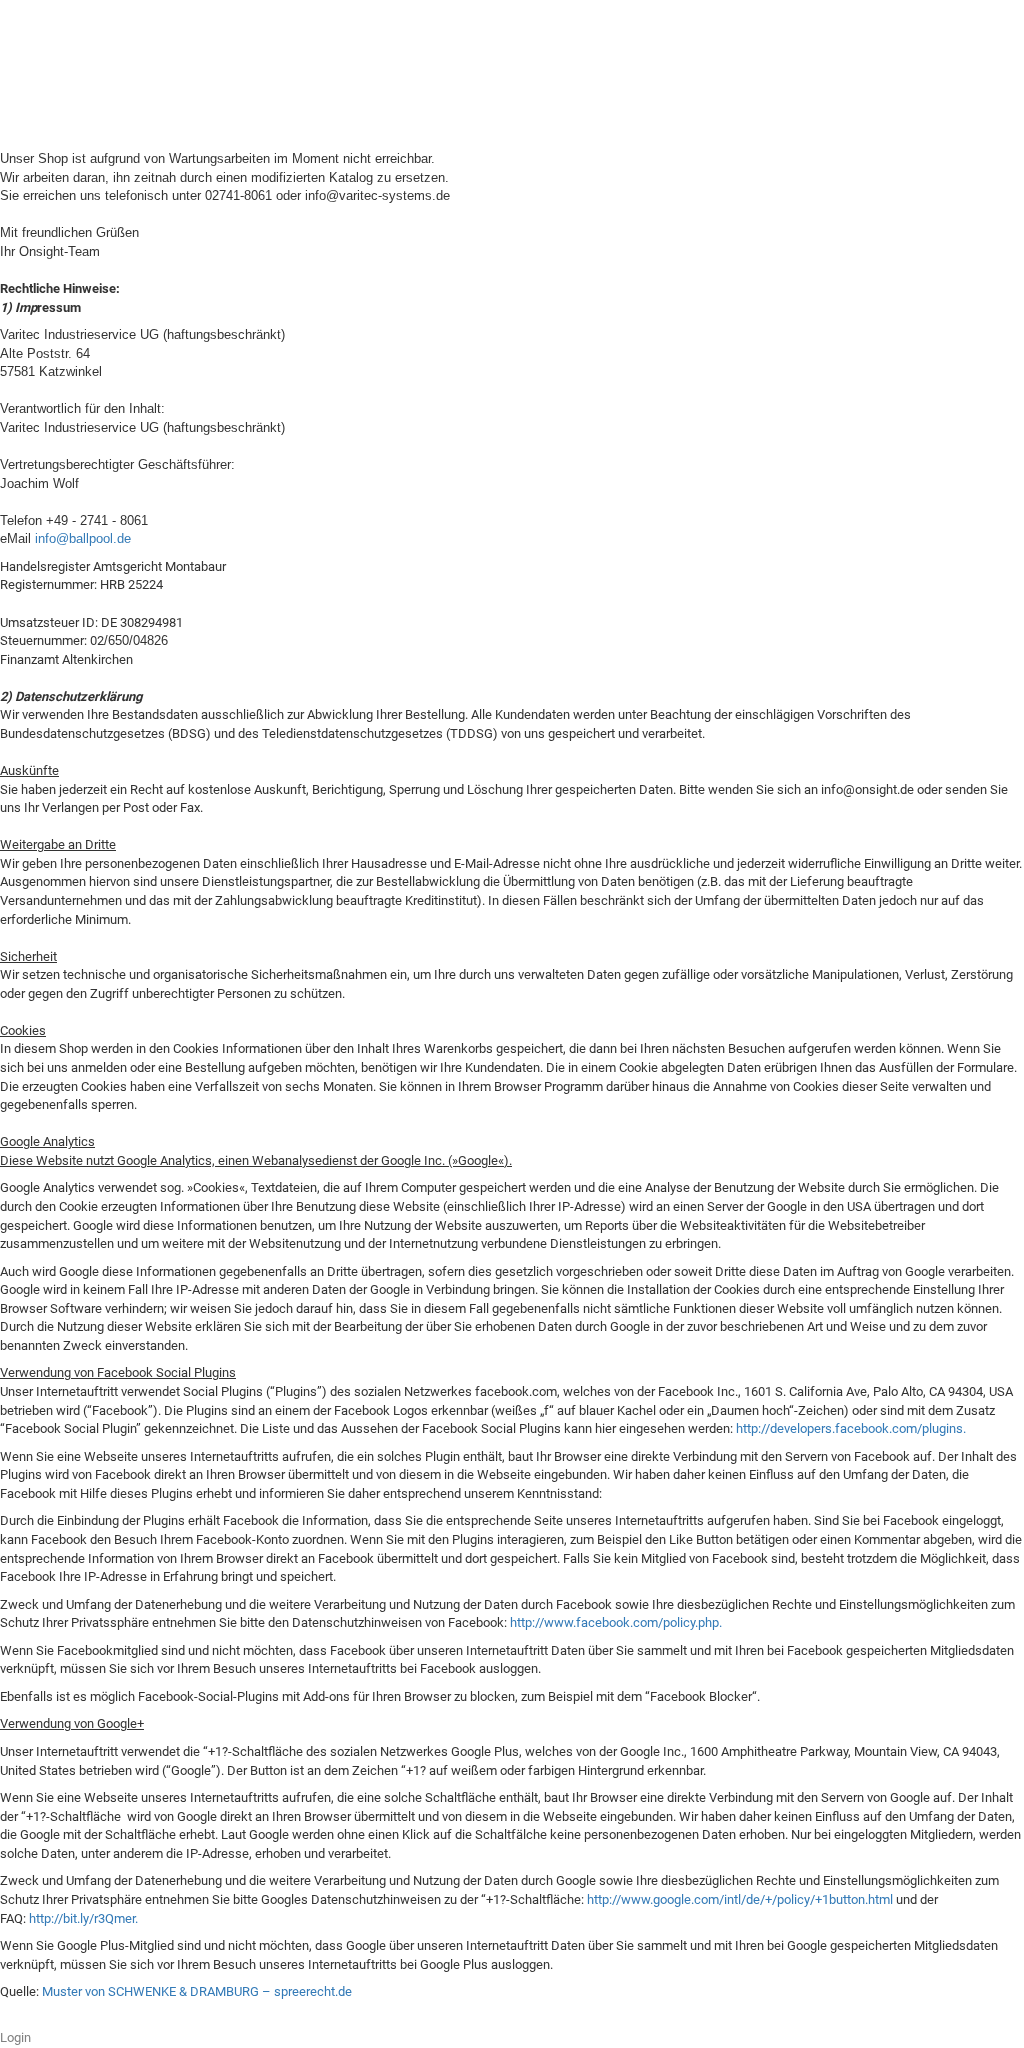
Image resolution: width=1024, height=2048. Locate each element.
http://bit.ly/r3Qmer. (83, 1918)
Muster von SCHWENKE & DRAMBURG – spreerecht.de (197, 1991)
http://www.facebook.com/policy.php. (616, 1622)
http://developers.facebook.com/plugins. (851, 1428)
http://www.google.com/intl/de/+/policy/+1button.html (740, 1899)
